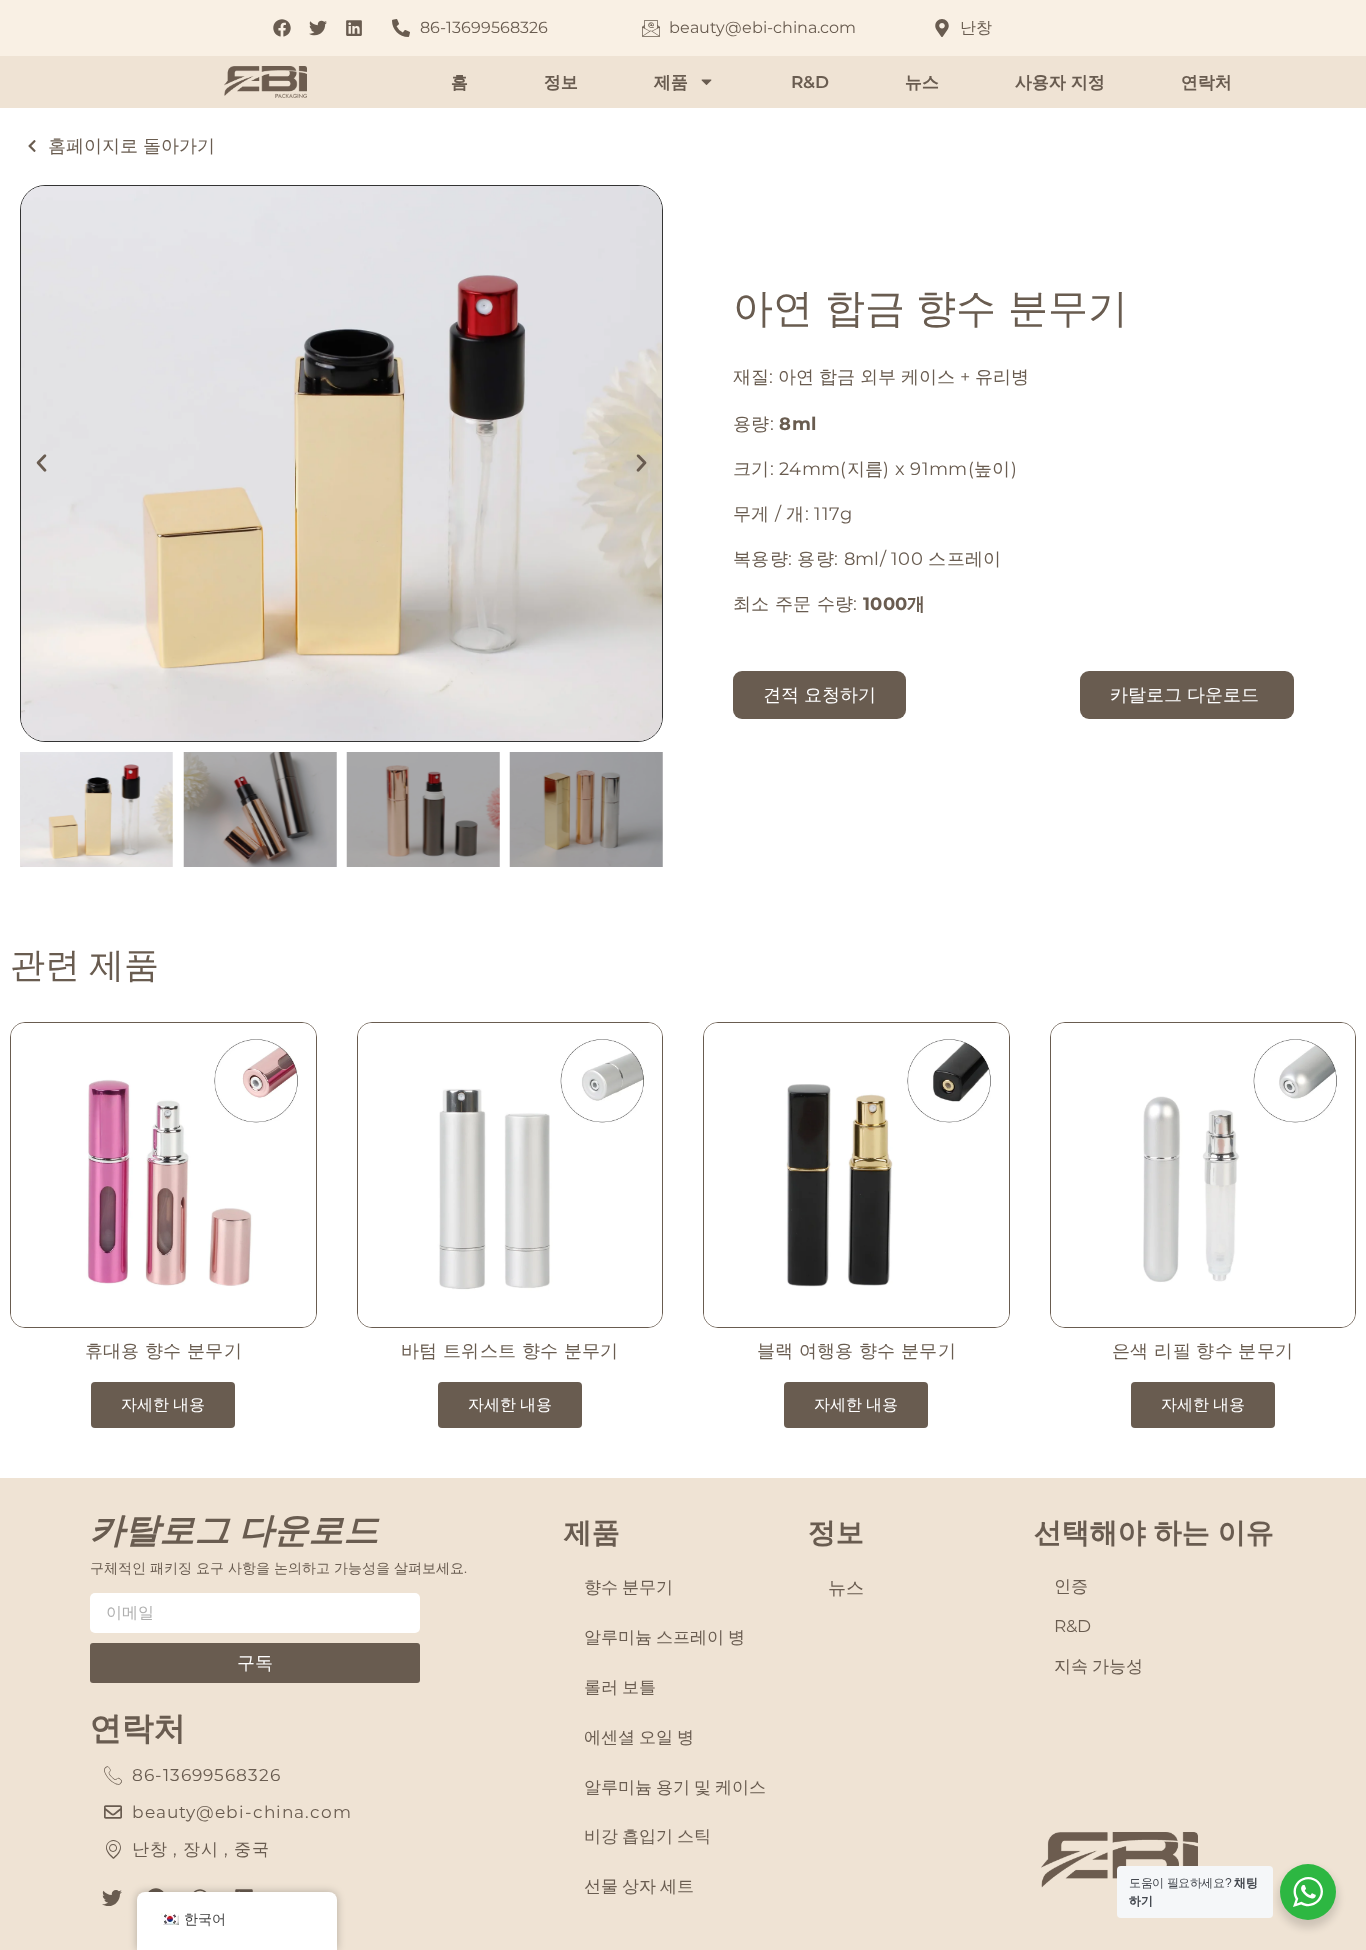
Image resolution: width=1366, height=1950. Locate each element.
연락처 (1206, 82)
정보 (561, 82)
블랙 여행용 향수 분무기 (857, 1351)
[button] (41, 463)
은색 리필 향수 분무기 (1202, 1351)
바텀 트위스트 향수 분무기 (510, 1351)
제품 (671, 82)
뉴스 (922, 82)
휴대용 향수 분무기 (163, 1351)
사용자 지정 (1060, 82)
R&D (810, 82)
